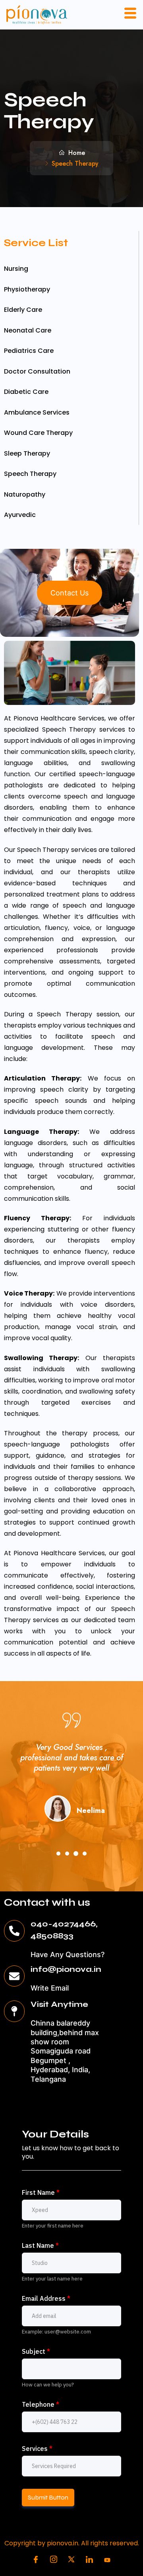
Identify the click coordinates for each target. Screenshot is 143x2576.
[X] (71, 2560)
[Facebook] (36, 2560)
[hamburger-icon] (130, 15)
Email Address (46, 2298)
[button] (58, 1854)
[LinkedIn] (89, 2560)
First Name (41, 2192)
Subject (36, 2351)
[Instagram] (54, 2560)
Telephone (41, 2404)
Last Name (40, 2245)
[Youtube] (107, 2560)
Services (37, 2449)
